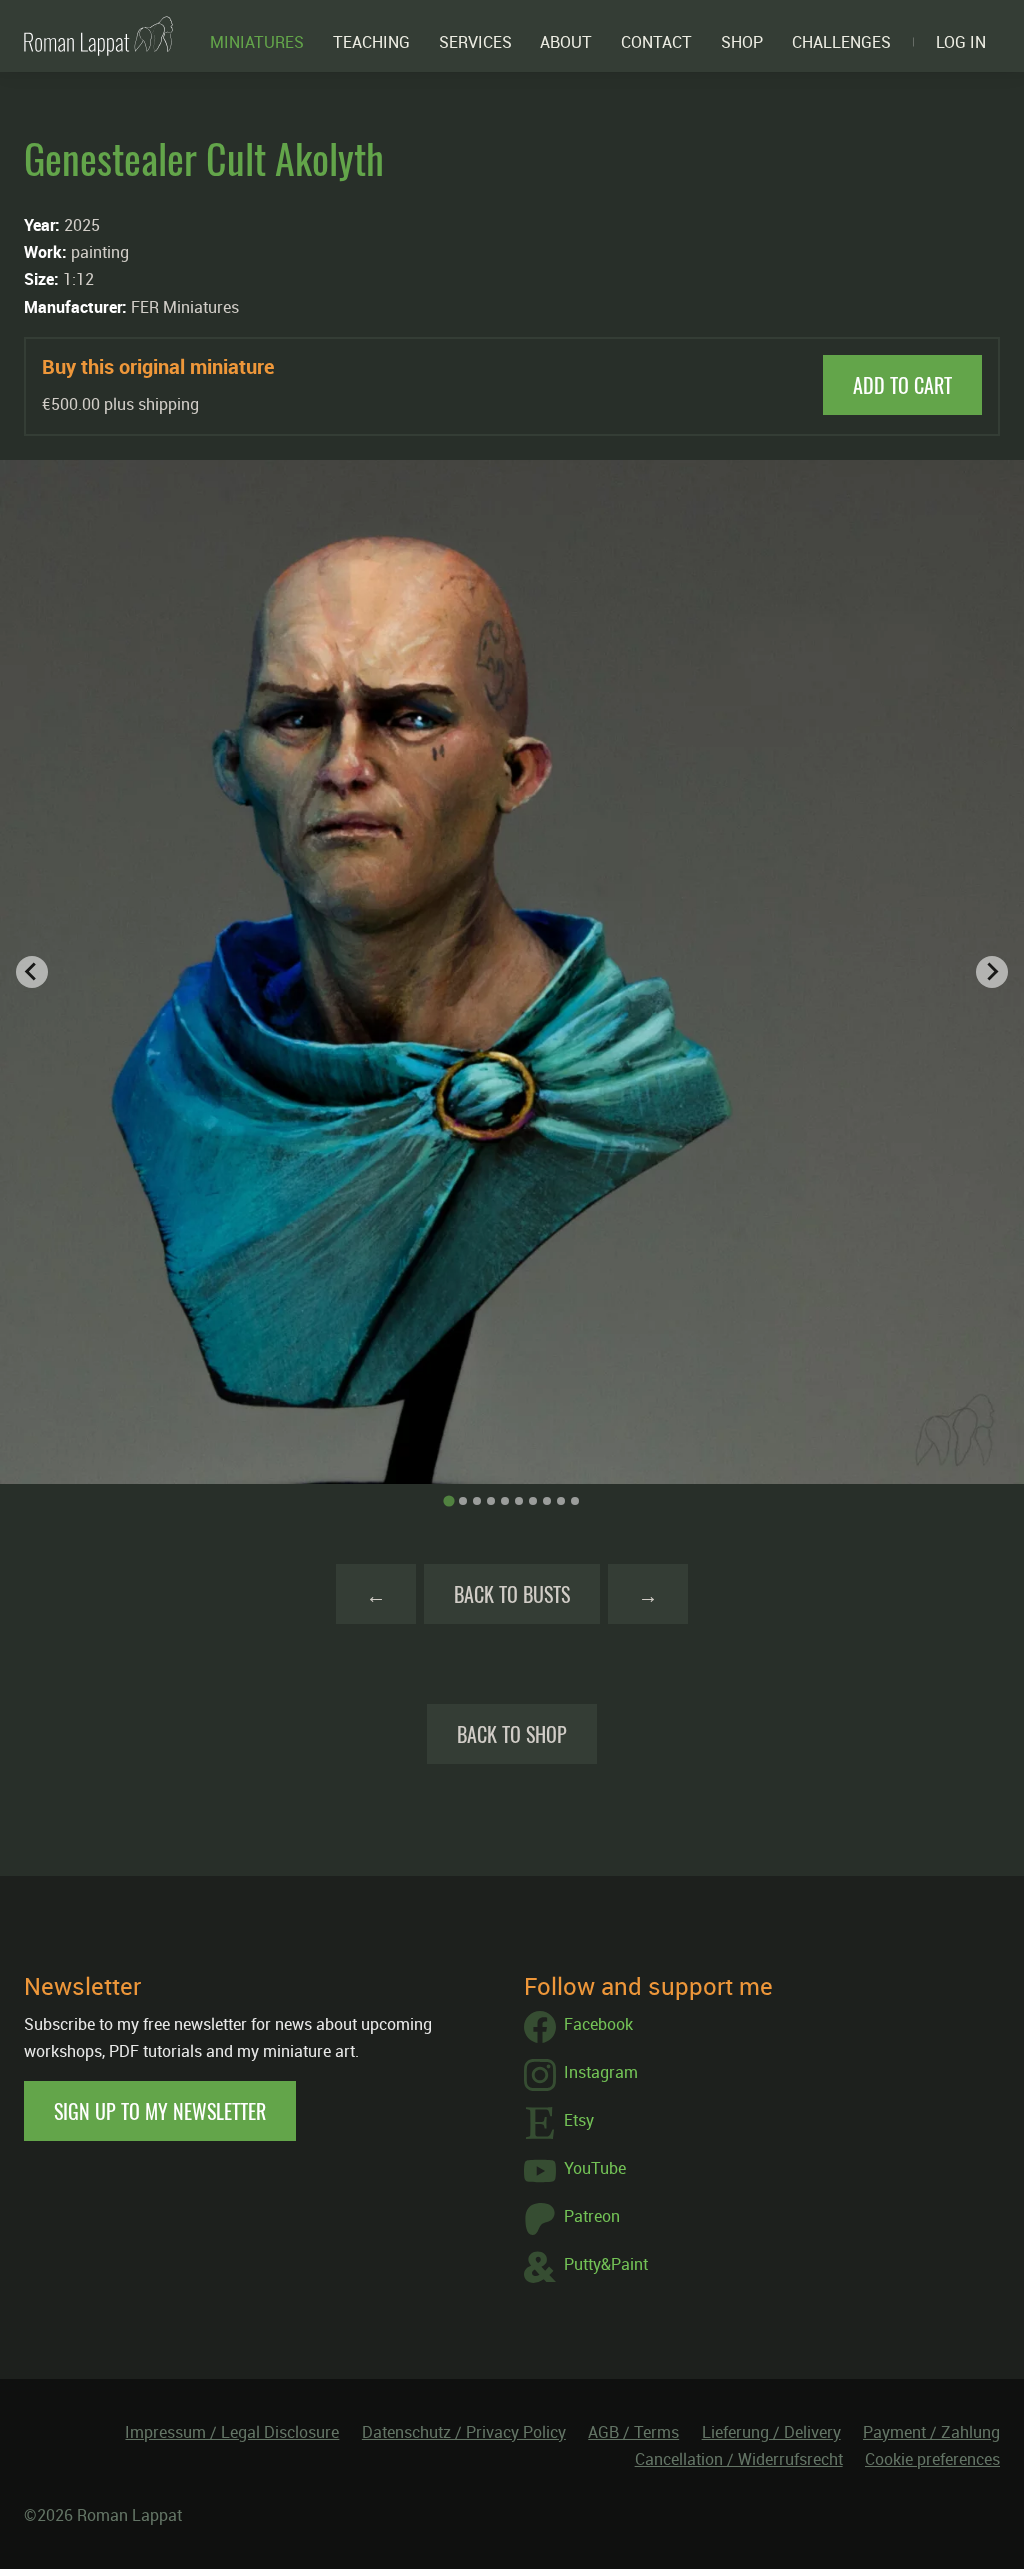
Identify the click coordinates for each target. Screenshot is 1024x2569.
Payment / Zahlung (931, 2432)
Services (475, 42)
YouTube (595, 2168)
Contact (656, 42)
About (566, 42)
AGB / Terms (633, 2432)
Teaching (371, 42)
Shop (742, 42)
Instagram (601, 2072)
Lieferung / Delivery (771, 2432)
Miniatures (257, 42)
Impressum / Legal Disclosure (232, 2432)
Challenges (841, 42)
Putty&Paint (606, 2264)
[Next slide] (992, 972)
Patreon (592, 2216)
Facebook (598, 2024)
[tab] (448, 1500)
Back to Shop (512, 1734)
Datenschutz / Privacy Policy (464, 2432)
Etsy (579, 2120)
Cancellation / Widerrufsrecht (739, 2459)
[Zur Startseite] (98, 36)
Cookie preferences (932, 2459)
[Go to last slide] (32, 972)
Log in (961, 42)
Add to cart (902, 385)
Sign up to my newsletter (160, 2111)
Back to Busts (512, 1594)
